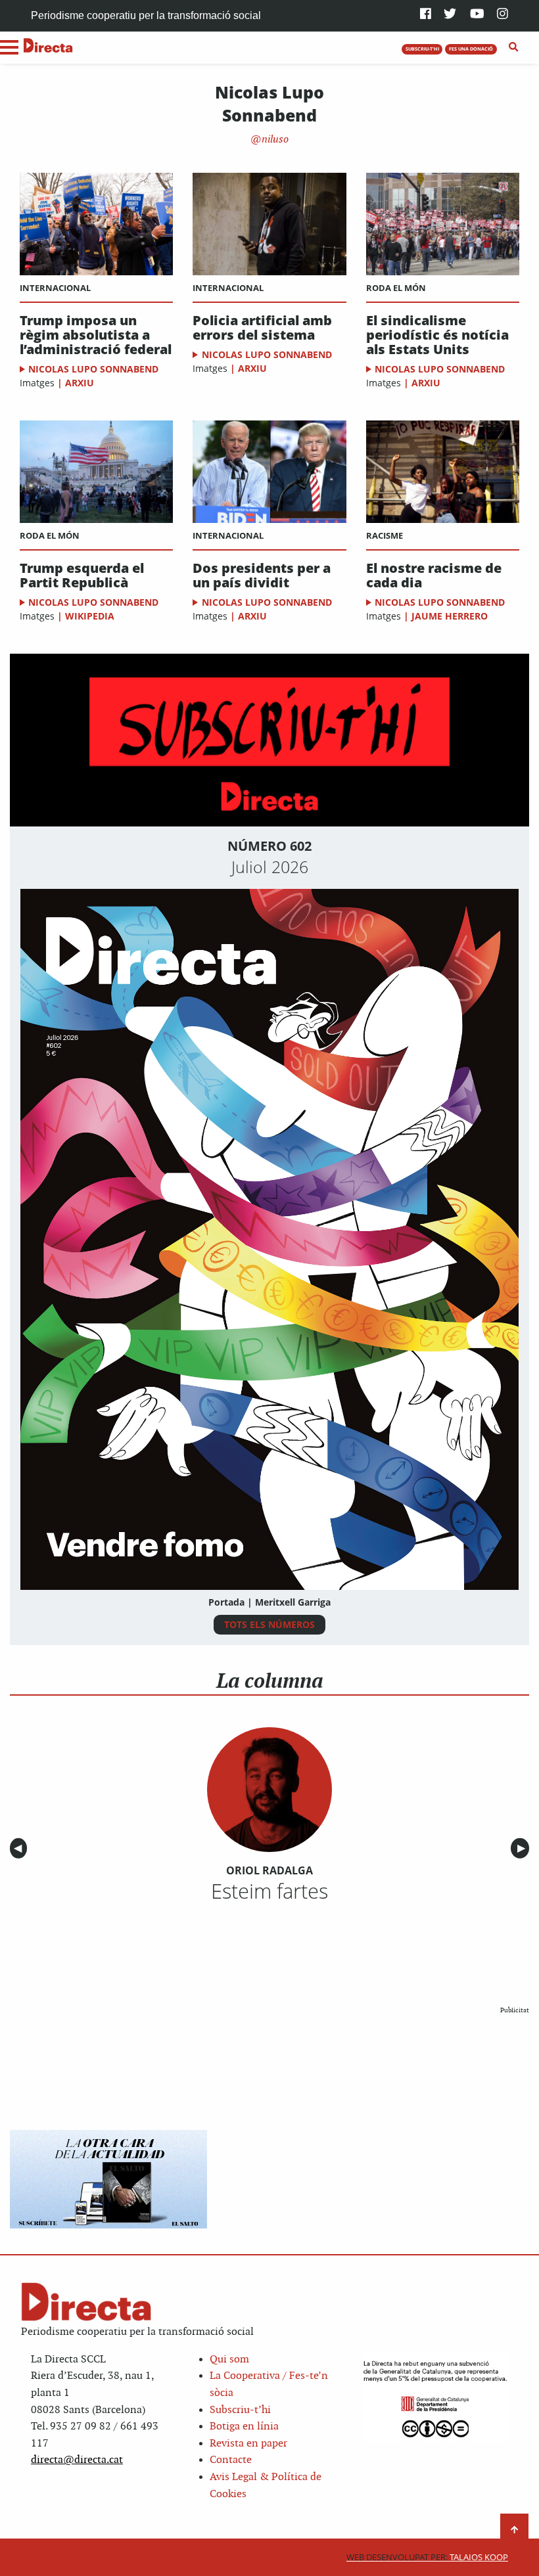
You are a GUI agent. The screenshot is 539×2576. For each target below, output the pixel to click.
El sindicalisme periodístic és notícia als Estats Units (437, 335)
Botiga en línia (244, 2427)
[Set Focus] (514, 47)
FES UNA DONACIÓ (471, 49)
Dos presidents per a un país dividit (262, 576)
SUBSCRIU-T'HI (422, 49)
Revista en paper (248, 2444)
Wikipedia (90, 616)
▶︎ (523, 1848)
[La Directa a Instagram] (503, 15)
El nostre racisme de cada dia (434, 576)
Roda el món (396, 288)
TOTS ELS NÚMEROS (269, 1624)
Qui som (229, 2360)
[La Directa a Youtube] (477, 15)
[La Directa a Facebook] (426, 15)
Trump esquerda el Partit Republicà (82, 576)
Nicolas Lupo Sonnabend (93, 369)
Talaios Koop (427, 2557)
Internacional (55, 288)
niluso (274, 140)
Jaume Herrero (450, 616)
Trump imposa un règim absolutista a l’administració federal (96, 335)
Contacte (231, 2460)
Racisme (385, 535)
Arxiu (80, 383)
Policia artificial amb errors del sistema (262, 328)
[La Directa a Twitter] (450, 15)
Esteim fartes (269, 1891)
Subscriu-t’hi (240, 2410)
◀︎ (20, 1848)
